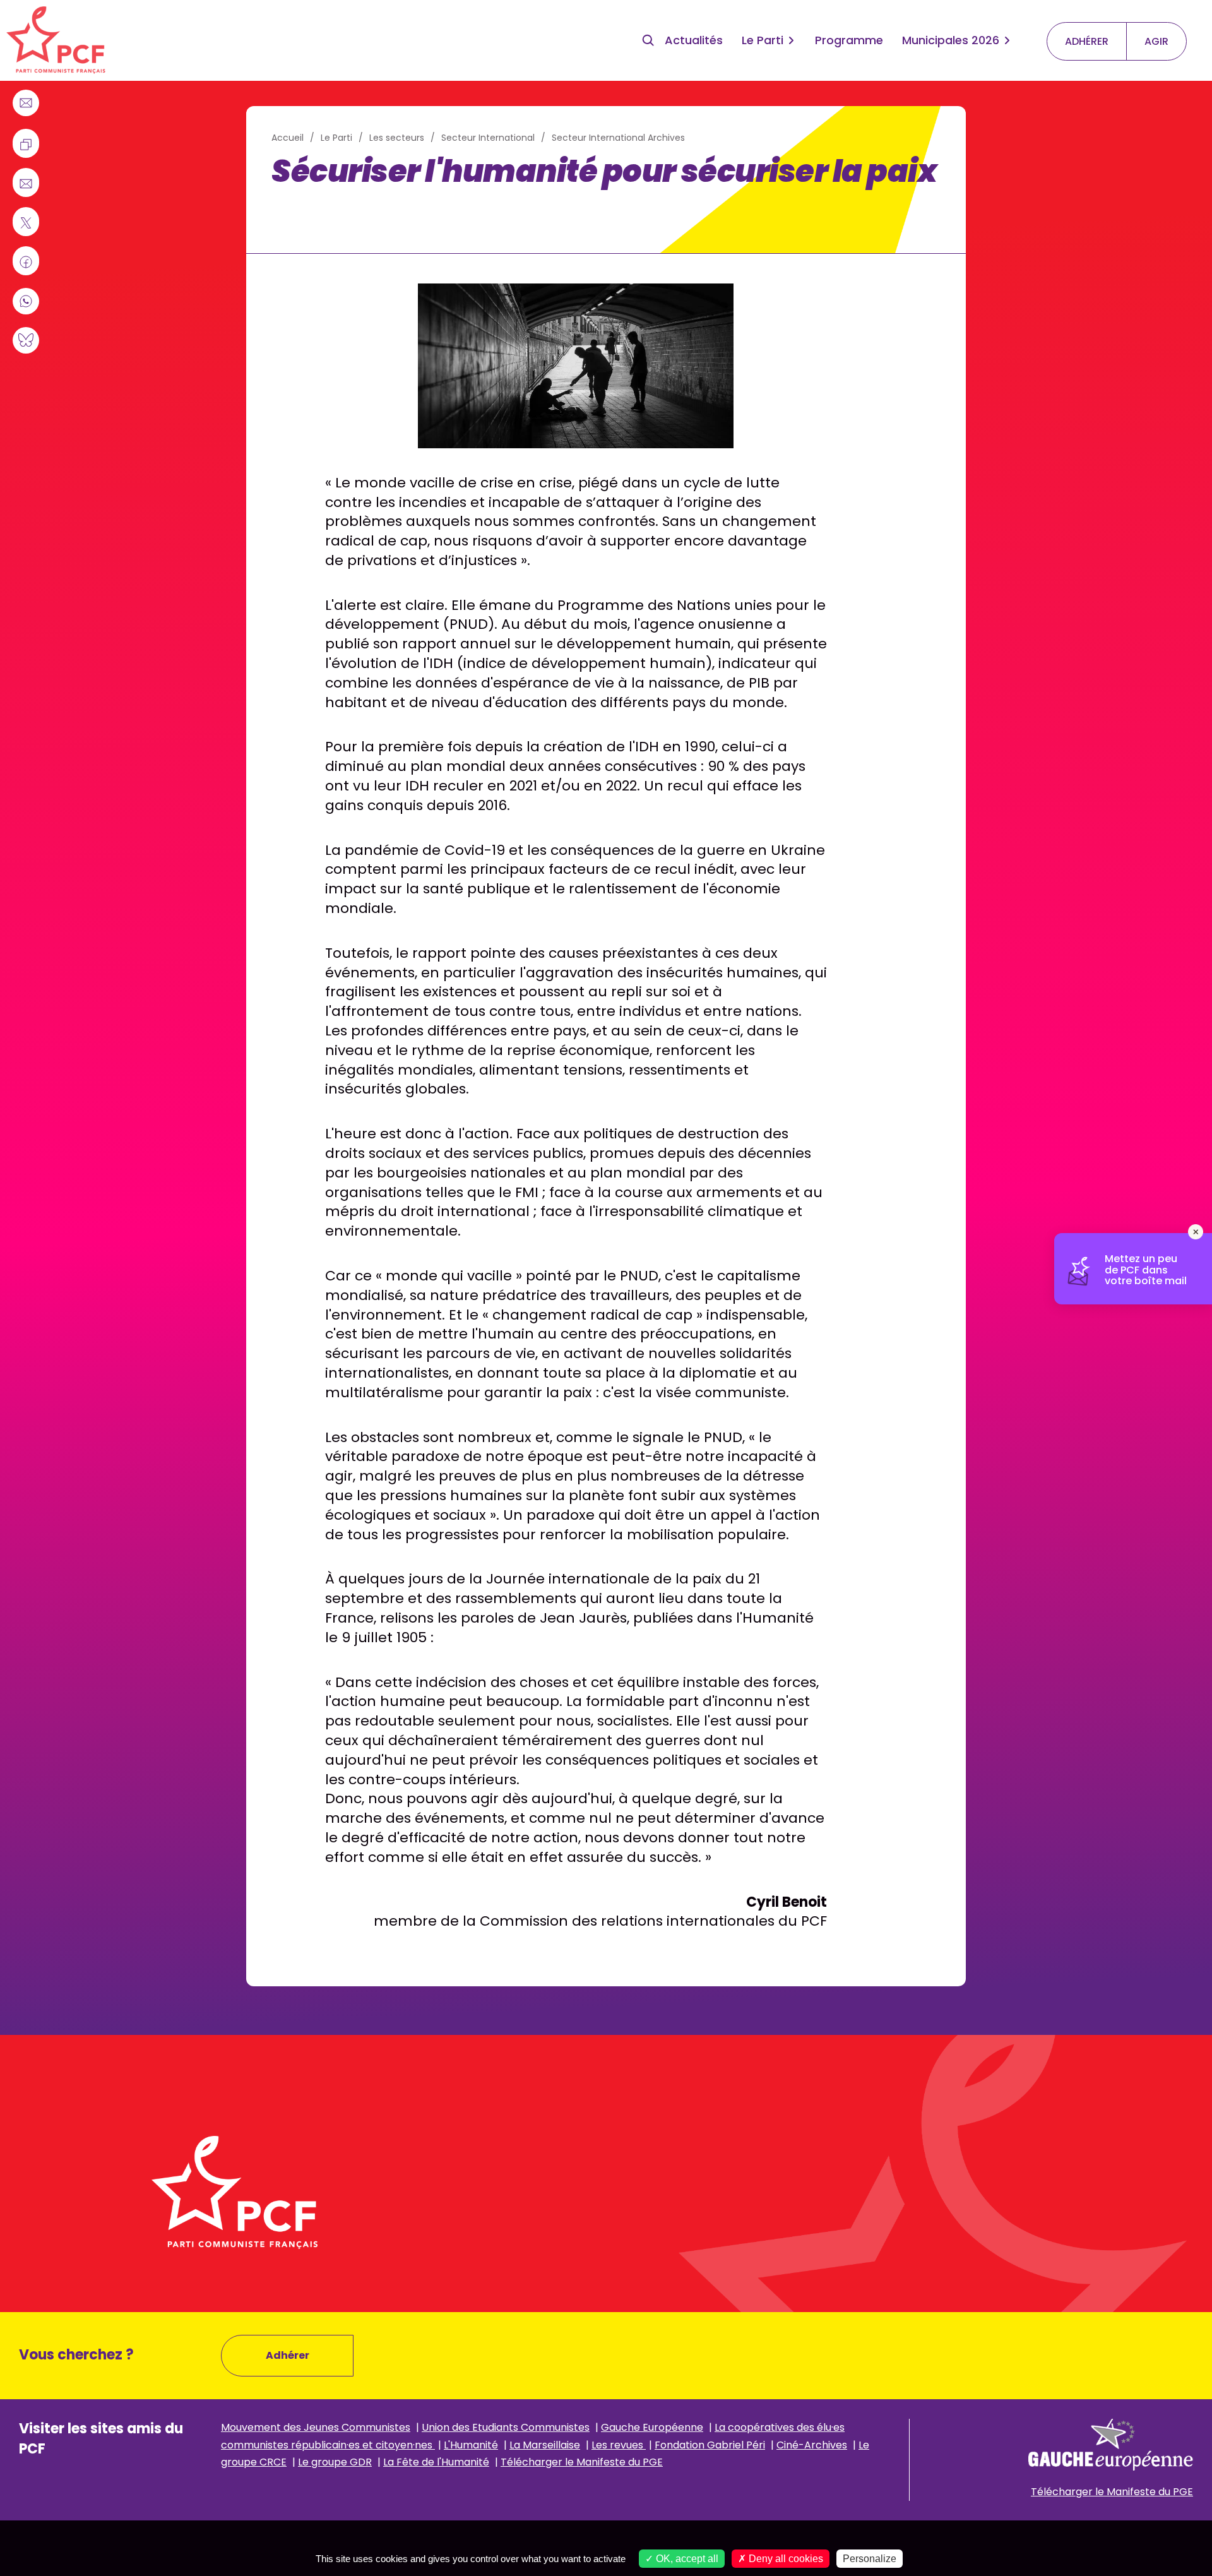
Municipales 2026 (951, 40)
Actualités (694, 40)
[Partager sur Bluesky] (26, 340)
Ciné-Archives (812, 2445)
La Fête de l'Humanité (436, 2462)
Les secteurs (397, 138)
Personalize (870, 2559)
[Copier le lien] (26, 145)
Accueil (288, 138)
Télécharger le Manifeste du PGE (582, 2462)
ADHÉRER (1087, 41)
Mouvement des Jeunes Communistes (316, 2427)
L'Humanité (471, 2445)
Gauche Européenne (652, 2427)
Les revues (619, 2445)
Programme (849, 40)
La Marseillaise (545, 2445)
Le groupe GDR (335, 2462)
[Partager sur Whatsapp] (26, 301)
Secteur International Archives (618, 138)
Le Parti (763, 40)
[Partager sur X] (26, 223)
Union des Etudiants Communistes (506, 2427)
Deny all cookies (785, 2559)
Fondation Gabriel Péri (710, 2445)
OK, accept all (686, 2559)
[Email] (26, 103)
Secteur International (488, 138)
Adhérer (288, 2355)
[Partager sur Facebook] (26, 262)
